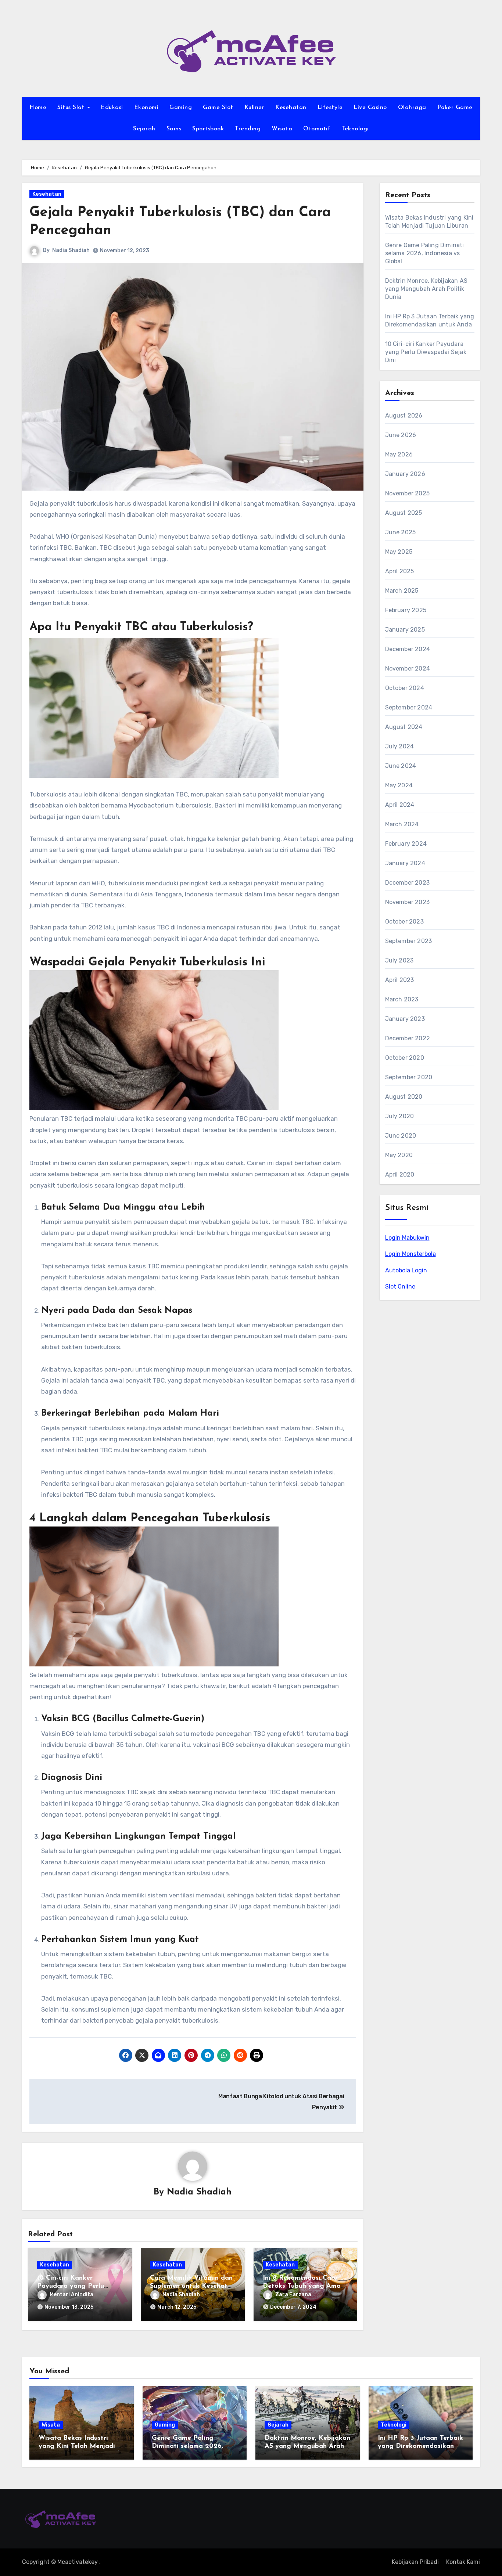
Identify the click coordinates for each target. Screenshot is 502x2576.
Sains (174, 129)
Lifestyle (330, 108)
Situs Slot (72, 108)
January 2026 (405, 474)
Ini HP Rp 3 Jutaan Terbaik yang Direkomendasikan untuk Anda (420, 2446)
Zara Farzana (293, 2295)
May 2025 (399, 552)
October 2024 (405, 688)
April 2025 (400, 571)
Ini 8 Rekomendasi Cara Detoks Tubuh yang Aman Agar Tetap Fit (304, 2286)
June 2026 (401, 435)
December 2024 (408, 649)
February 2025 (406, 610)
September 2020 (409, 1077)
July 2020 (400, 1116)
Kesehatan (291, 108)
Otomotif (317, 129)
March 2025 (402, 591)
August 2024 (404, 727)
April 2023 (400, 980)
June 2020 (401, 1136)
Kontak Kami (463, 2562)
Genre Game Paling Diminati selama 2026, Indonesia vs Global (425, 253)
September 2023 (409, 941)
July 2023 (399, 960)
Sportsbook (208, 129)
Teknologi (355, 129)
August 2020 (404, 1097)
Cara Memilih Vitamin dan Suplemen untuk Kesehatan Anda (193, 2286)
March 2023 (402, 999)
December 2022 (408, 1038)
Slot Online (400, 1287)
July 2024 (400, 746)
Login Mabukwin (407, 1238)
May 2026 (399, 454)
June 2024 (401, 766)
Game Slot (218, 108)
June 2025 (401, 532)
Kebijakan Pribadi (415, 2562)
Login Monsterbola (410, 1254)
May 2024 (399, 785)
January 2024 (405, 863)
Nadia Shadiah (71, 250)
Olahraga (412, 108)
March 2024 (402, 824)
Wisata (282, 129)
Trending (248, 129)
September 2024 (409, 707)
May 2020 (399, 1155)
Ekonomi (146, 108)
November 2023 (408, 902)
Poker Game (455, 108)
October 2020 (405, 1058)
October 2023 (404, 922)
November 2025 (408, 493)
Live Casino (370, 108)
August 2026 (404, 416)
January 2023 (405, 1019)
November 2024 (408, 669)
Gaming (181, 108)
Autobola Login (406, 1270)
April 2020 (400, 1175)
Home (38, 108)
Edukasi (112, 108)
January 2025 (405, 630)
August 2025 (404, 513)
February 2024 (406, 844)
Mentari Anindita (71, 2295)
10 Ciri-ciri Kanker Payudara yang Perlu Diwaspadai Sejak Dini (72, 2286)
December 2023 (408, 883)
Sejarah (144, 129)
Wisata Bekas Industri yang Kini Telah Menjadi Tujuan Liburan (77, 2446)
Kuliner (254, 108)
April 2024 (400, 805)
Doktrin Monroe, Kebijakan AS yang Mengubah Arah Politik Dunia (426, 289)
